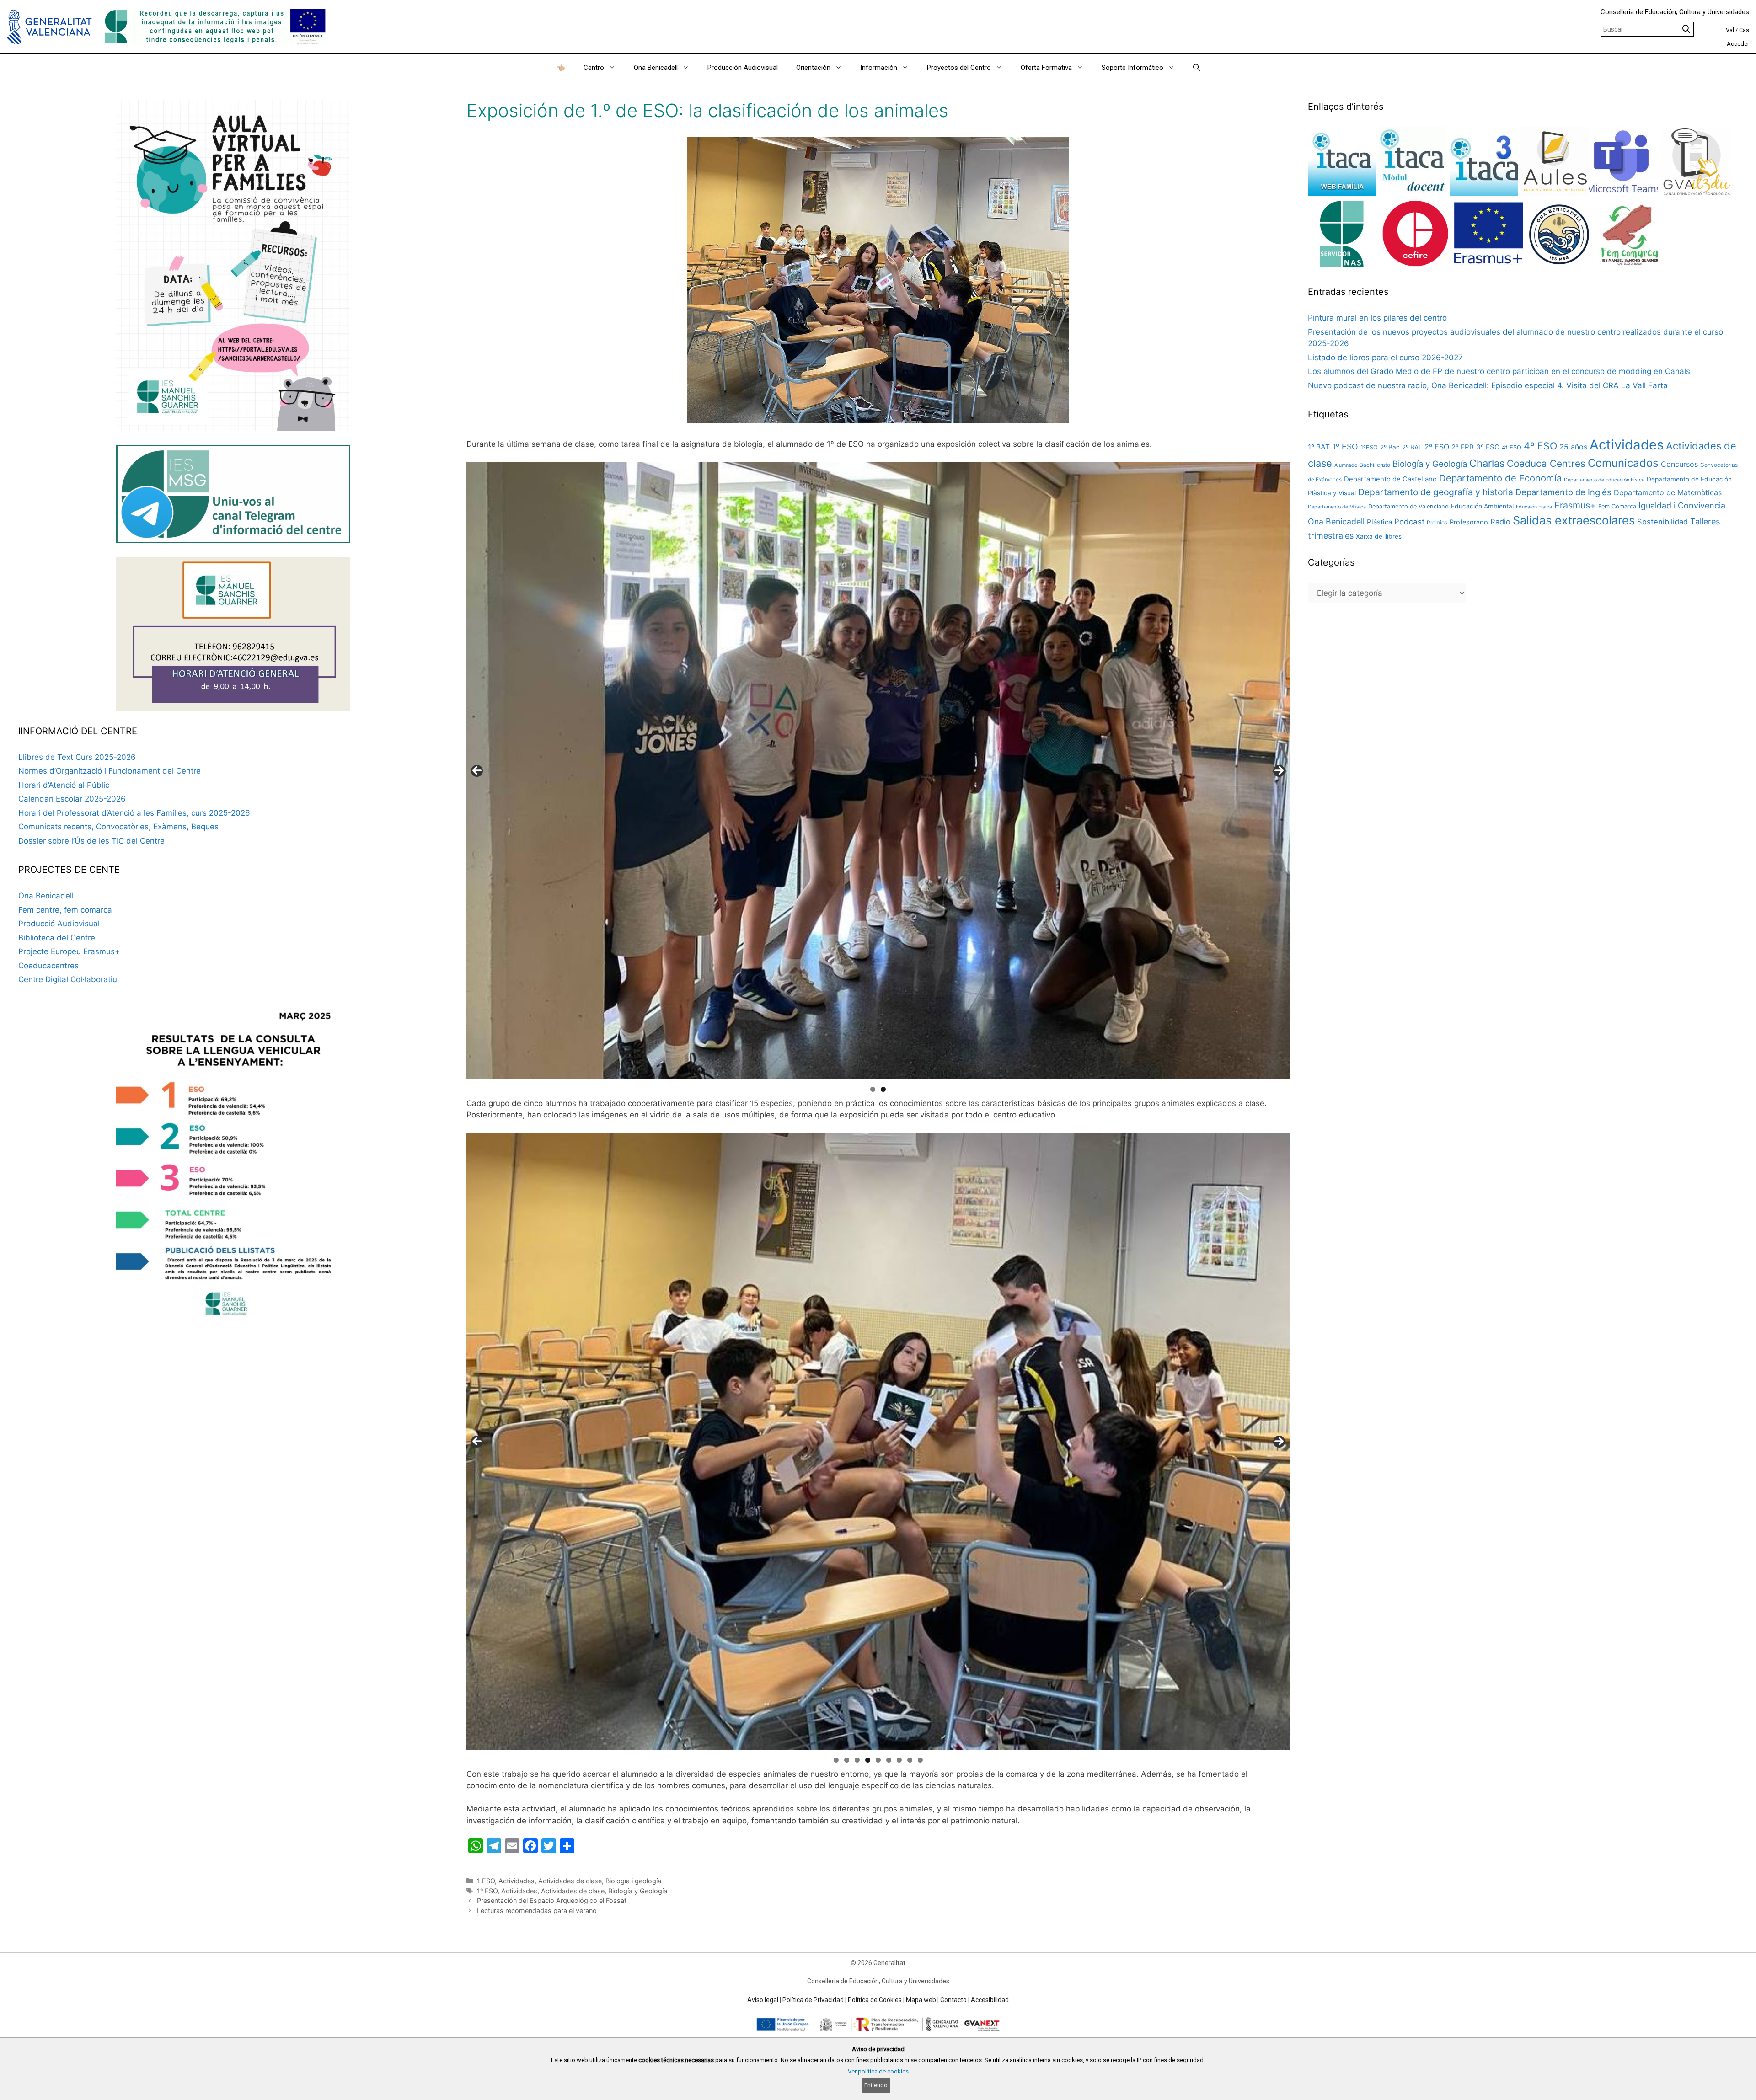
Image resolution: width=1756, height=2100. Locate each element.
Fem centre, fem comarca (65, 910)
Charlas (1487, 463)
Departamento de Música (1337, 507)
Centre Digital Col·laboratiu (68, 979)
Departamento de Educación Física (1604, 480)
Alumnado (1346, 465)
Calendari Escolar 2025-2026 (72, 799)
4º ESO (1540, 446)
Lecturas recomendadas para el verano (537, 1910)
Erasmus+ (1575, 505)
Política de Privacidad (813, 2000)
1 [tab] (873, 1089)
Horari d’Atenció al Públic (64, 785)
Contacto (953, 2000)
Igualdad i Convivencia (1682, 505)
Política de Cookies (875, 2000)
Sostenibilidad (1662, 522)
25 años (1573, 447)
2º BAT (1412, 447)
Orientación (813, 68)
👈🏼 (561, 68)
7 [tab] (899, 1760)
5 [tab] (878, 1760)
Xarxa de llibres (1379, 536)
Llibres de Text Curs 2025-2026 (77, 757)
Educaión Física (1534, 507)
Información (879, 68)
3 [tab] (857, 1760)
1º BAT (1319, 447)
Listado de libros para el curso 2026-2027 (1385, 358)
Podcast (1409, 522)
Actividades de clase (570, 1881)
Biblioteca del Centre (57, 938)
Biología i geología (633, 1881)
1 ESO (486, 1881)
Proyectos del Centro (959, 68)
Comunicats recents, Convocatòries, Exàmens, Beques (118, 827)
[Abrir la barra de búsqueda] (1197, 68)
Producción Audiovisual (743, 68)
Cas (1744, 30)
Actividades (517, 1881)
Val (1730, 30)
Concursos (1679, 464)
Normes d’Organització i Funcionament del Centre (110, 771)
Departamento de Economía (1500, 478)
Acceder (1738, 44)
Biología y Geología (638, 1891)
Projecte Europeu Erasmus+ (69, 951)
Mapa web (921, 2000)
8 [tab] (910, 1760)
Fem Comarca (1617, 506)
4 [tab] (868, 1760)
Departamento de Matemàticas (1668, 492)
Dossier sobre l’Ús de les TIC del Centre (91, 841)
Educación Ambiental (1482, 506)
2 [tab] (883, 1089)
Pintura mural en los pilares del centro (1377, 318)
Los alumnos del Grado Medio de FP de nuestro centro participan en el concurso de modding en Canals (1499, 371)
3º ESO (1488, 447)
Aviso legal (763, 2000)
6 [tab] (889, 1760)
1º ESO (487, 1891)
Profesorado (1469, 522)
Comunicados (1623, 463)
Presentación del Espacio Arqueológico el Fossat (552, 1900)
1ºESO (1369, 447)
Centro (594, 68)
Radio (1500, 522)
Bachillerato (1375, 465)
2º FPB (1463, 447)
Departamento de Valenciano (1408, 506)
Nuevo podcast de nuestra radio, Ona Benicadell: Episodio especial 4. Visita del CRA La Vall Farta (1488, 385)
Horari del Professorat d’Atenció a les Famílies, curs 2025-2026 (134, 813)
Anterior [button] (477, 771)
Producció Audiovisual (59, 924)
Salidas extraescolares (1574, 520)
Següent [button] (1279, 771)
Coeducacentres (48, 966)
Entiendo (876, 2085)
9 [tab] (920, 1760)
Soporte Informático (1132, 68)
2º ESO (1437, 447)
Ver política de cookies (878, 2071)
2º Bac (1390, 447)
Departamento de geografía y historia (1436, 492)
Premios (1437, 522)
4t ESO (1512, 447)
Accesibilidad (990, 2000)
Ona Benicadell (656, 68)
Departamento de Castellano (1390, 479)
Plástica (1379, 522)
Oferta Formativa (1046, 68)
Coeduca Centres (1546, 463)
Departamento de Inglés (1563, 492)
